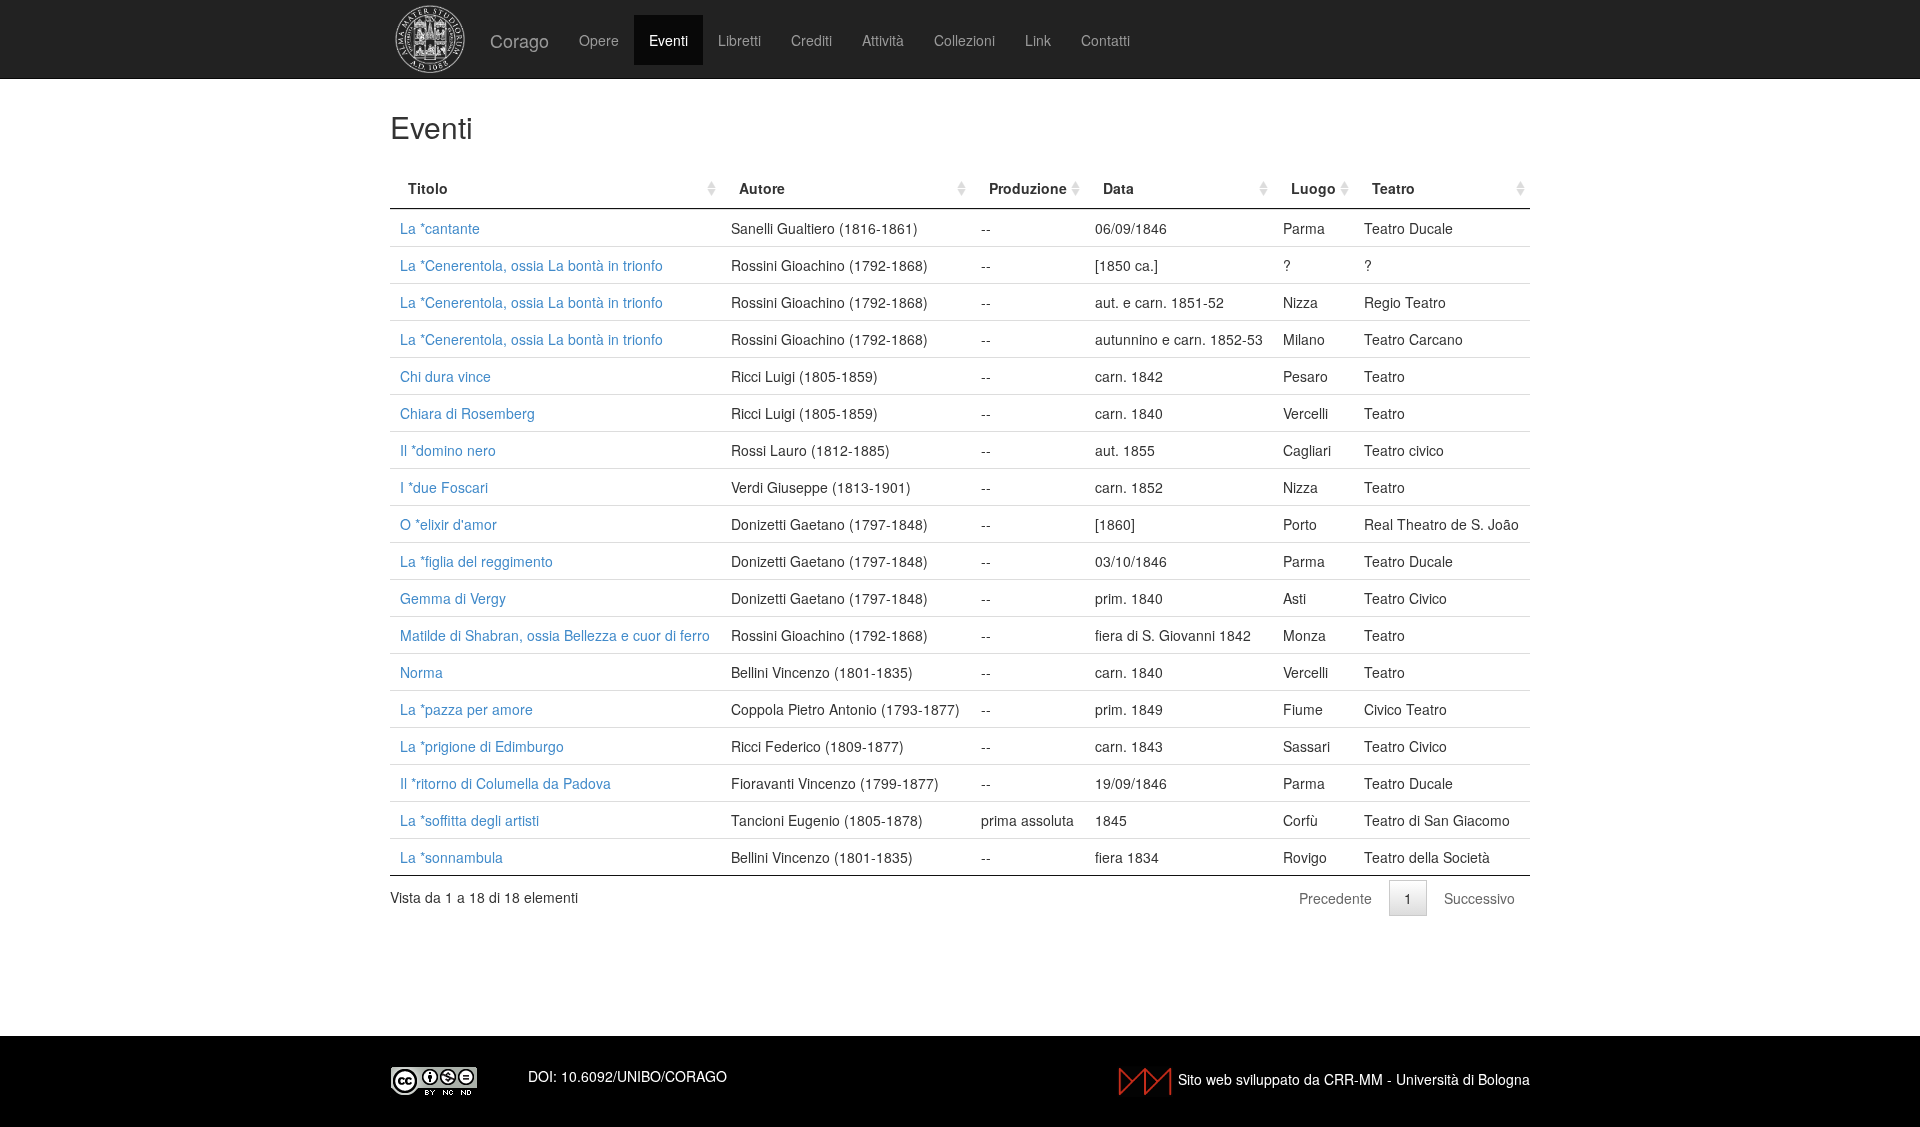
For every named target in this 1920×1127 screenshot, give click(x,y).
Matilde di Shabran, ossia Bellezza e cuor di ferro (555, 635)
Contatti (1105, 40)
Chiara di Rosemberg (467, 413)
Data (1118, 188)
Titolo (428, 188)
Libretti (739, 40)
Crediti (811, 40)
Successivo (1479, 898)
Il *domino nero (448, 450)
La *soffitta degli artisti (469, 820)
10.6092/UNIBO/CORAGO (644, 1076)
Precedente (1335, 898)
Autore (762, 188)
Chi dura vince (445, 376)
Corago (519, 40)
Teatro (1393, 188)
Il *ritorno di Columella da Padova (505, 783)
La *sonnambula (451, 857)
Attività (883, 40)
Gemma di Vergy (453, 598)
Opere (599, 40)
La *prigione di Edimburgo (482, 746)
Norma (421, 672)
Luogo (1313, 188)
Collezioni (964, 40)
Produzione (1028, 188)
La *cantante (440, 228)
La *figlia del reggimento (476, 561)
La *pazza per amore (466, 709)
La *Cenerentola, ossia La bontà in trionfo (531, 265)
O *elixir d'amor (448, 524)
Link (1038, 40)
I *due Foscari (444, 487)
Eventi (668, 40)
